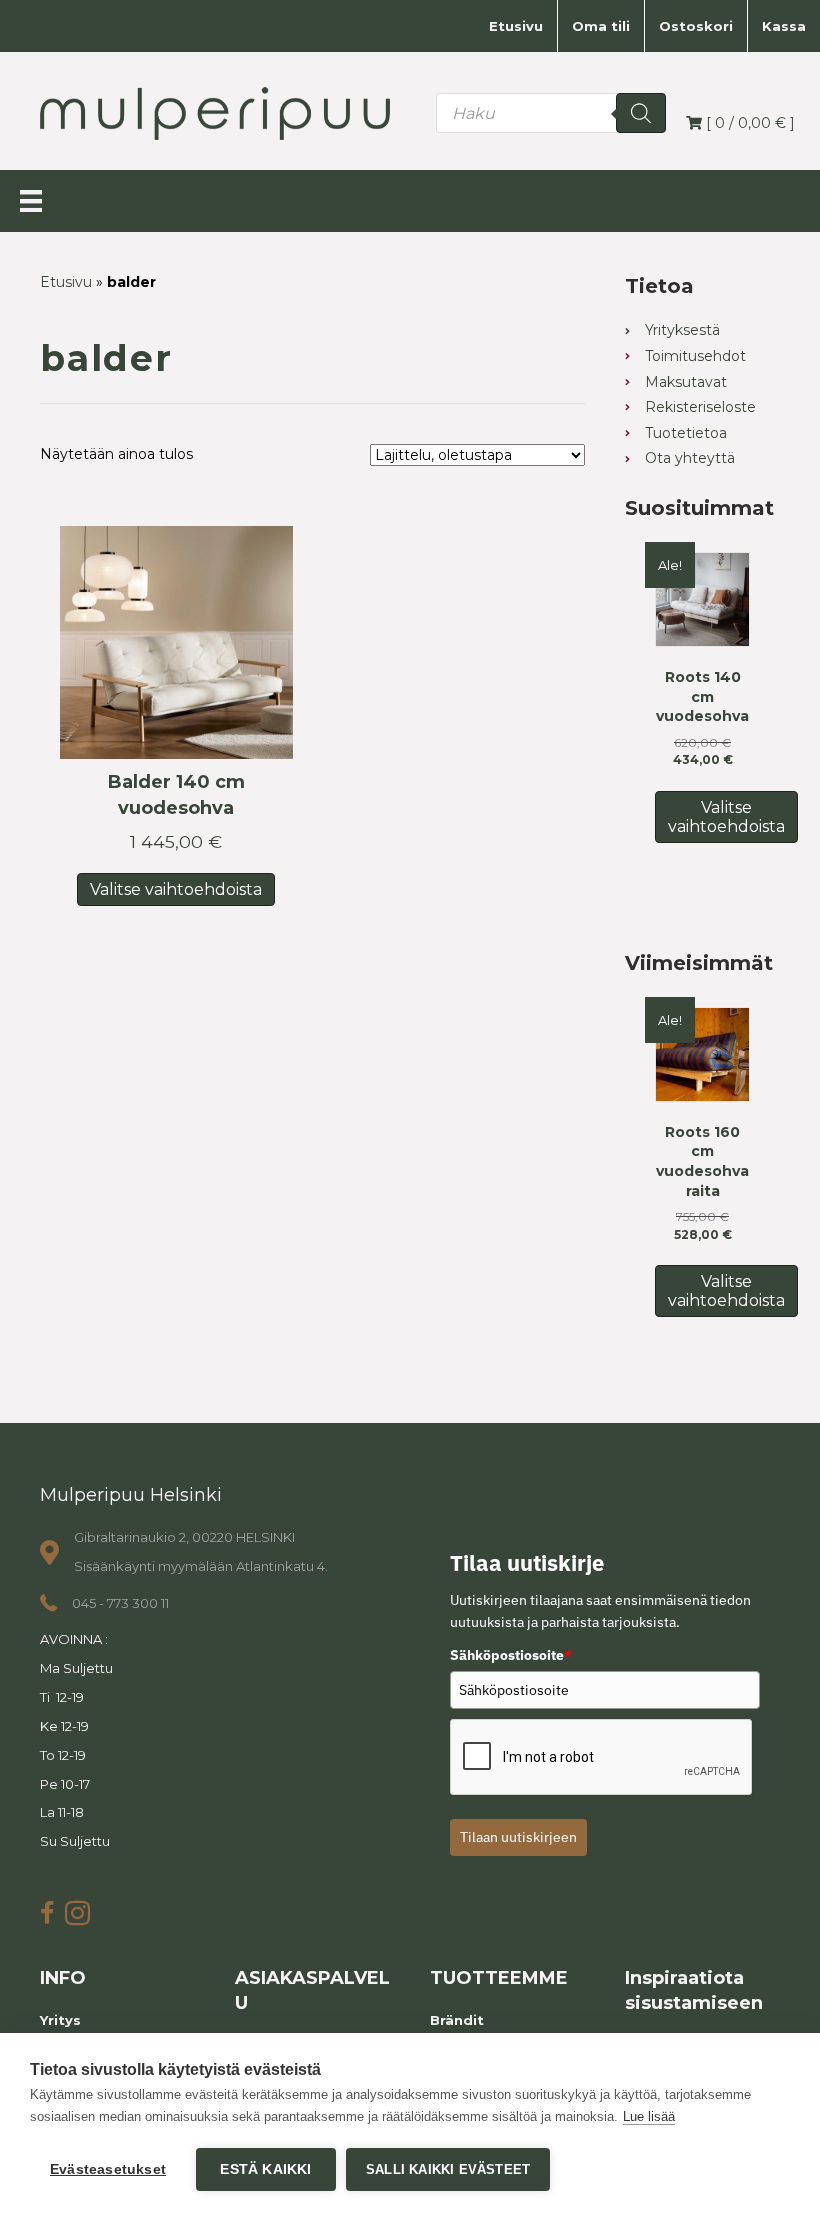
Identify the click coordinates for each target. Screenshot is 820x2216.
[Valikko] (31, 201)
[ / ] (748, 123)
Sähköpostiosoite (511, 1655)
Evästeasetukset (108, 2169)
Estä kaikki (265, 2169)
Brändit (457, 2020)
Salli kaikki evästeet (448, 2169)
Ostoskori (696, 26)
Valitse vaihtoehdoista (176, 889)
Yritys (60, 2020)
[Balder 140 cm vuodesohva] (176, 642)
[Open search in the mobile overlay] (551, 113)
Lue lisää (649, 2116)
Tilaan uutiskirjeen (518, 1837)
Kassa (784, 26)
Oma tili (601, 26)
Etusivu (516, 26)
